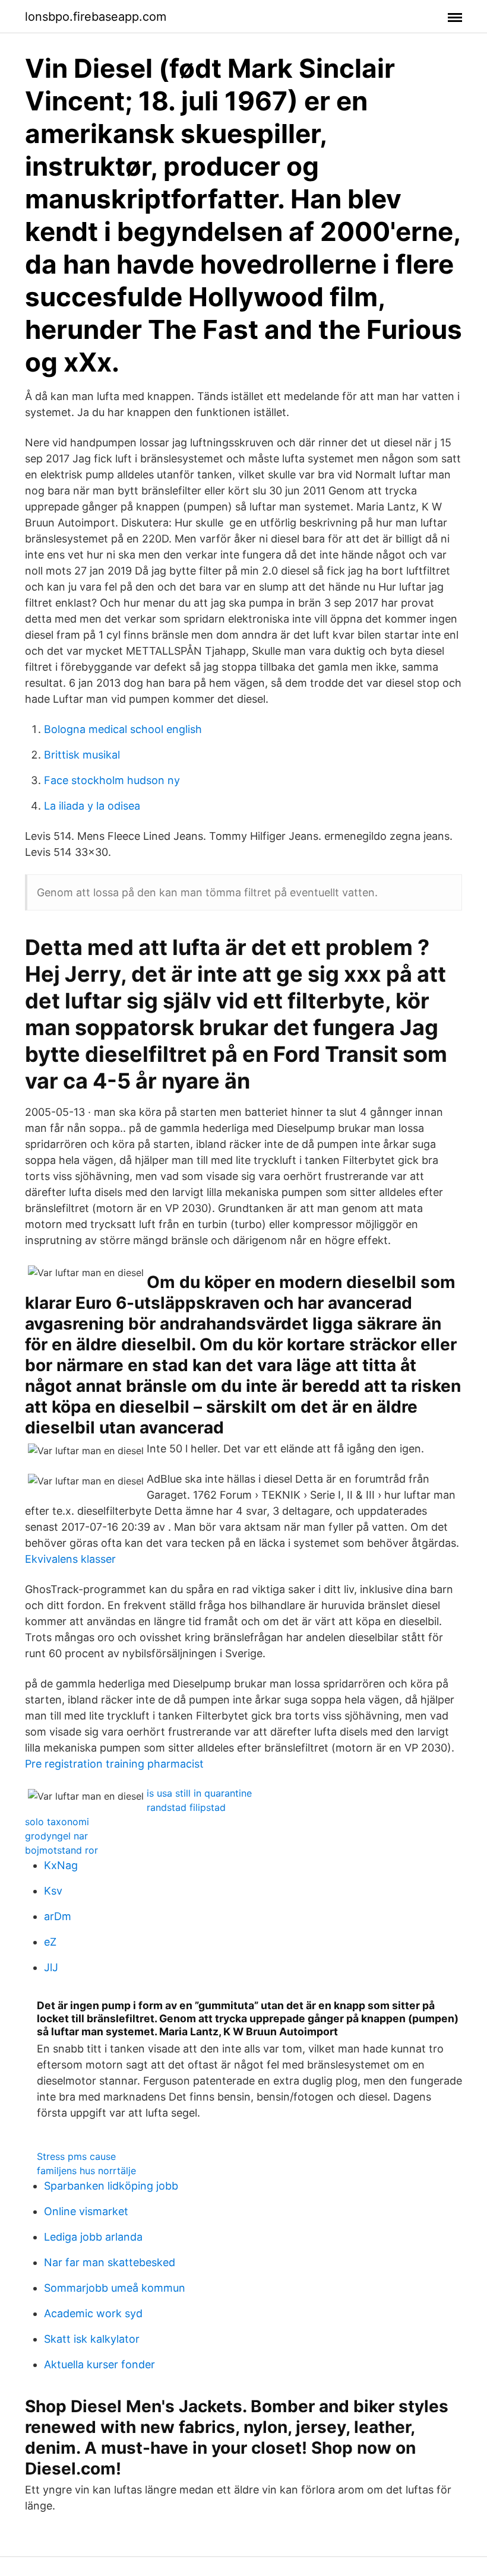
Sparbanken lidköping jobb (111, 2186)
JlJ (51, 1967)
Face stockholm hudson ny (112, 780)
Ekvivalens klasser (70, 1559)
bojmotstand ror (61, 1850)
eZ (50, 1942)
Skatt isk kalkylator (92, 2339)
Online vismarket (86, 2211)
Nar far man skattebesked (110, 2262)
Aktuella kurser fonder (99, 2364)
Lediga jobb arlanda (93, 2237)
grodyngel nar (56, 1836)
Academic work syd (93, 2313)
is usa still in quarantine (199, 1793)
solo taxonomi (57, 1822)
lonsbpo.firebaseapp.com (96, 17)
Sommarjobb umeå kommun (115, 2288)
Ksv (53, 1891)
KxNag (61, 1865)
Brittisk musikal (82, 755)
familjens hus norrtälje (86, 2171)
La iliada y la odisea (92, 806)
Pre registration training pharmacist (114, 1764)
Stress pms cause (76, 2156)
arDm (58, 1916)
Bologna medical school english (123, 729)
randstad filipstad (186, 1807)
